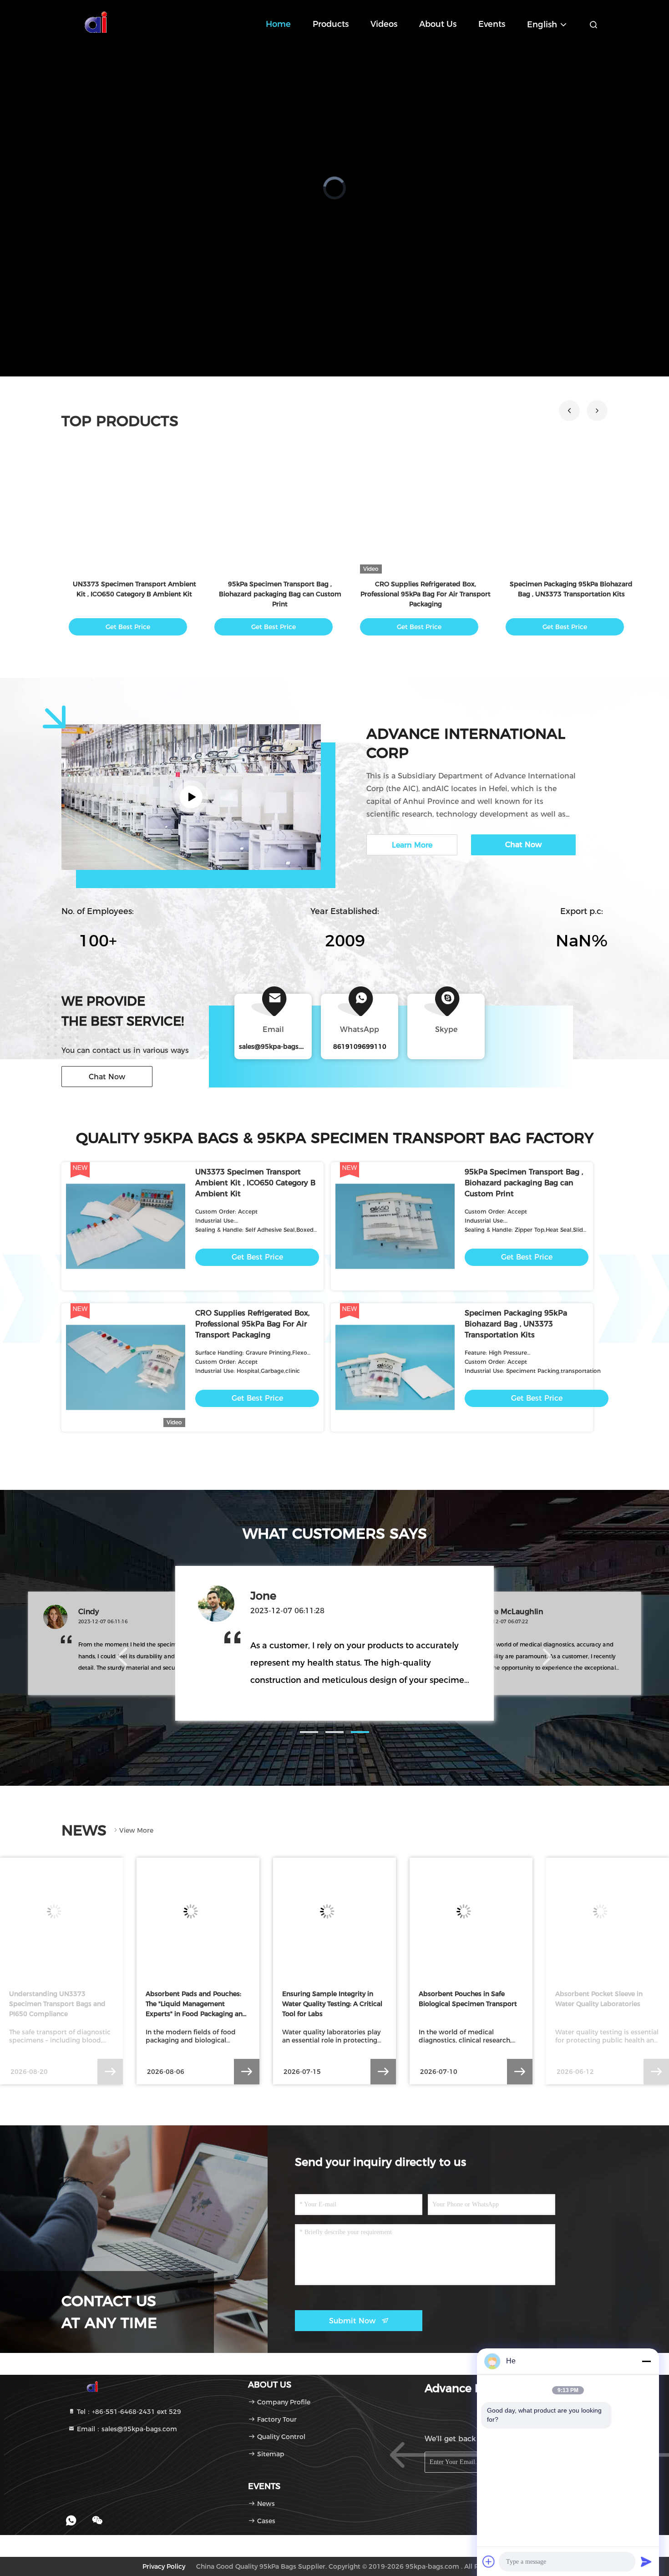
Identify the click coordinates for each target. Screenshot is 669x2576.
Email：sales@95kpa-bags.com (126, 2429)
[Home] (98, 23)
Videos (384, 24)
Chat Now (107, 1077)
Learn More (412, 845)
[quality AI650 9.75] (134, 513)
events (492, 24)
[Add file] (489, 2561)
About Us (438, 24)
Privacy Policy (164, 2566)
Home (278, 24)
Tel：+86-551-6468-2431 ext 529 (128, 2412)
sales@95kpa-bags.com (277, 1047)
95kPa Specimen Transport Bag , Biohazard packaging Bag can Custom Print (524, 1183)
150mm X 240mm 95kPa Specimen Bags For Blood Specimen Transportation (426, 594)
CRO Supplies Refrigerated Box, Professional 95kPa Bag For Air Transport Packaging (252, 1324)
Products (331, 24)
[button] (569, 411)
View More (136, 1830)
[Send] (646, 2561)
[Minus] (646, 2361)
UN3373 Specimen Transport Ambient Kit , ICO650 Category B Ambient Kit (255, 1183)
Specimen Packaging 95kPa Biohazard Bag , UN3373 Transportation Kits (516, 1324)
